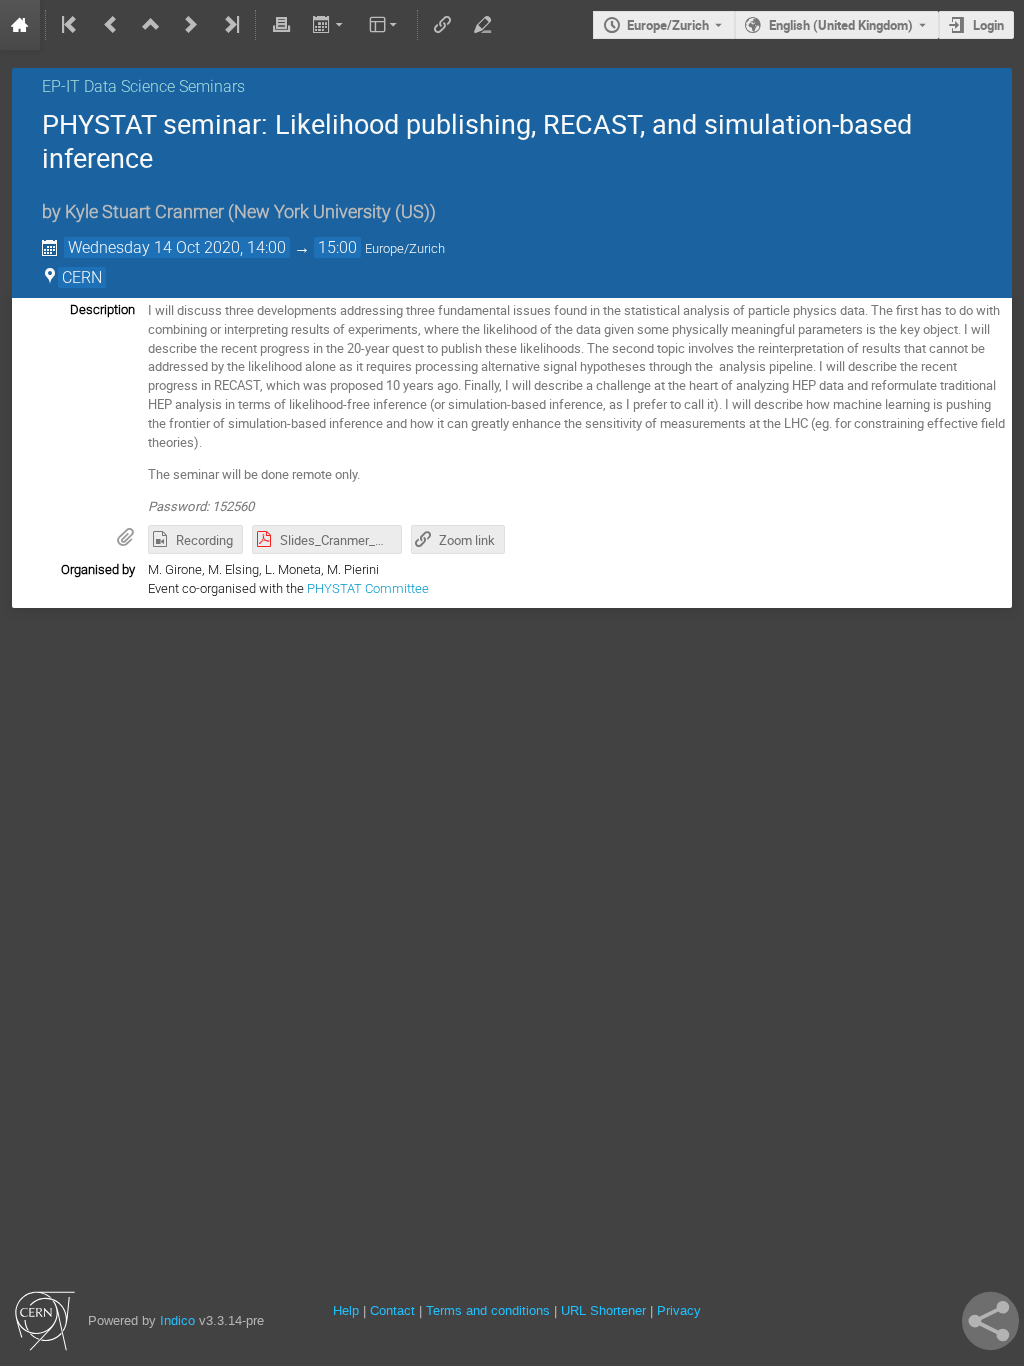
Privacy (679, 1310)
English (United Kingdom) (841, 25)
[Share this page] (990, 1321)
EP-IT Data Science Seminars (143, 86)
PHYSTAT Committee (368, 588)
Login (988, 25)
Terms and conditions (488, 1310)
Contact (392, 1310)
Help (346, 1310)
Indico (177, 1320)
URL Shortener (603, 1310)
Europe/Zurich (668, 25)
